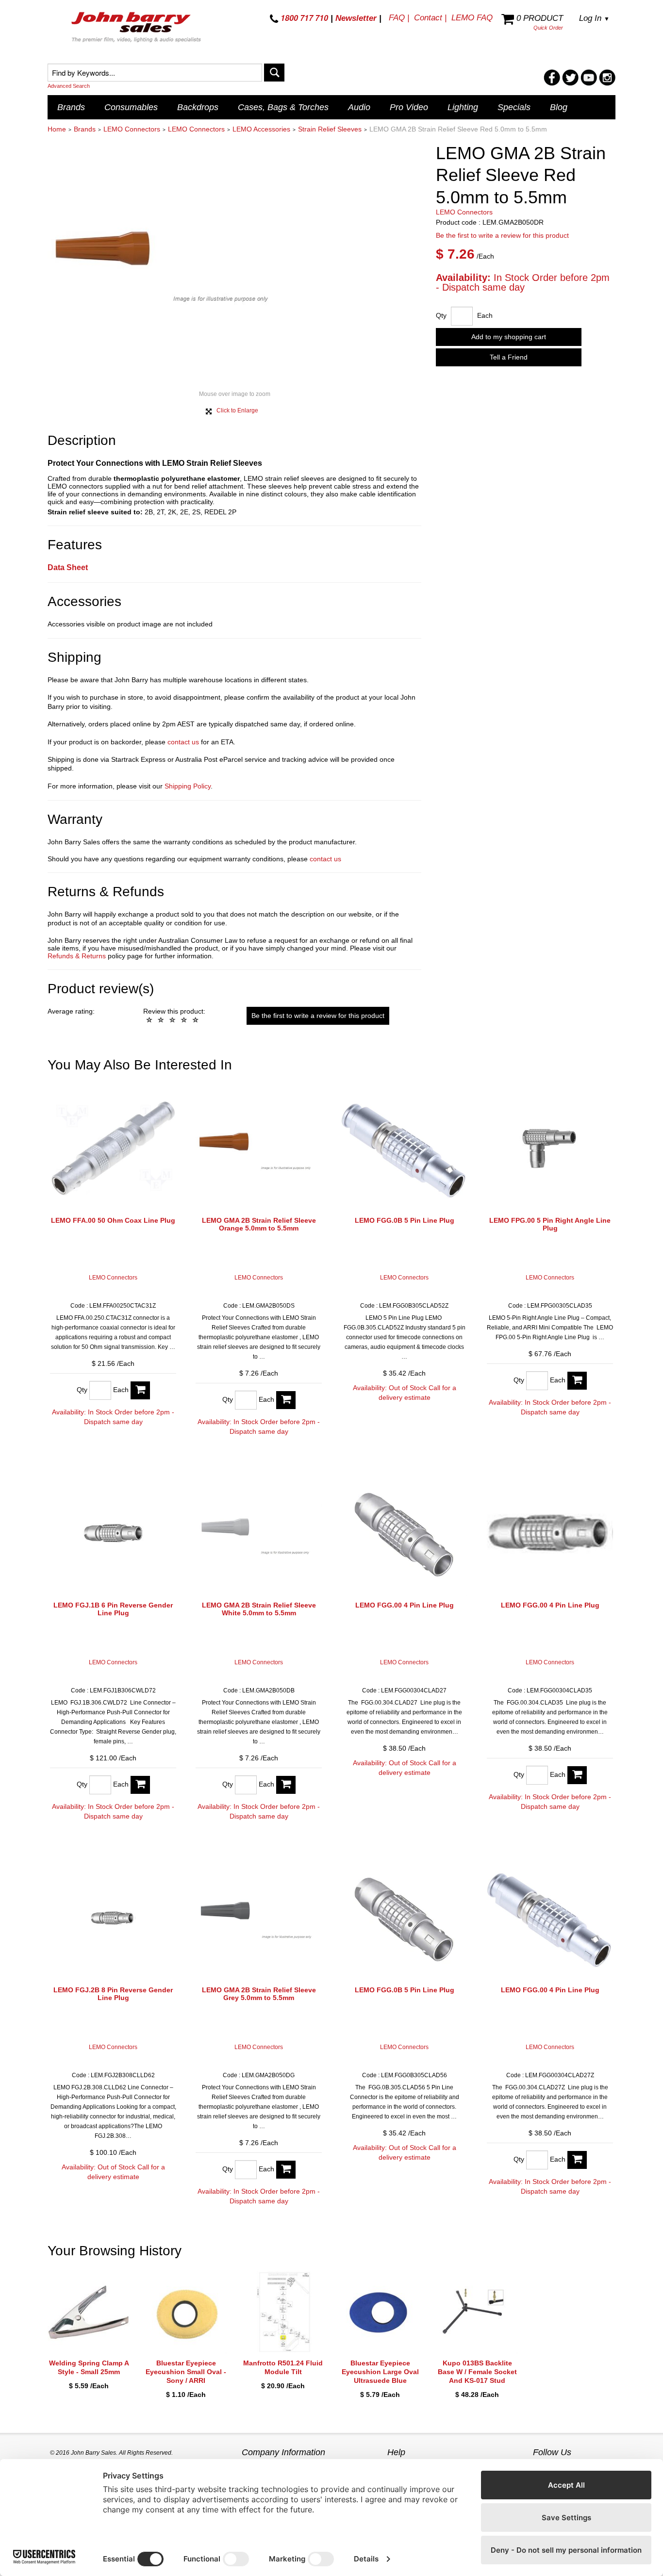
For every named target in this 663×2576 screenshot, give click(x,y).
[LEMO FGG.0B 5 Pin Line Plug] (404, 1149)
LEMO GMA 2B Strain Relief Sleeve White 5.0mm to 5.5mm (259, 1609)
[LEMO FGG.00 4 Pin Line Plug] (404, 1533)
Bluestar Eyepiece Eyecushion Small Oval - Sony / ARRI (186, 2372)
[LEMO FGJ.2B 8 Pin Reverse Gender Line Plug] (113, 1918)
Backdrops (198, 107)
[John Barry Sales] (137, 29)
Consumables (131, 107)
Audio (359, 107)
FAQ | (399, 18)
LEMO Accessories (261, 129)
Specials (514, 107)
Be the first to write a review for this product (502, 236)
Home (57, 129)
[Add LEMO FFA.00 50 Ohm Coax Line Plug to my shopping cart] (140, 1390)
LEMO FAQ (472, 18)
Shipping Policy (188, 786)
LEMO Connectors (132, 129)
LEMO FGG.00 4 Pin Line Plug (405, 1605)
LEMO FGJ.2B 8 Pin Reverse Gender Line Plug (113, 1994)
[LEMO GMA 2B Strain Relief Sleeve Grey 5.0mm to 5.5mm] (259, 1918)
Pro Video (409, 107)
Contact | (430, 18)
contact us (183, 742)
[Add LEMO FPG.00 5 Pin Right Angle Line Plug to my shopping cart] (577, 1381)
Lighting (463, 107)
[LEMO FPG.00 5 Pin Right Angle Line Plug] (550, 1149)
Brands (71, 107)
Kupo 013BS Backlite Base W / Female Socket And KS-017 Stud (477, 2372)
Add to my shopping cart (509, 337)
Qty (441, 315)
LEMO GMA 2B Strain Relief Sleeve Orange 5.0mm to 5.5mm (259, 1224)
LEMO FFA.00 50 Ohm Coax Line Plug (113, 1220)
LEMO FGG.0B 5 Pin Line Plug (405, 1220)
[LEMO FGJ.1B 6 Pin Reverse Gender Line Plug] (113, 1533)
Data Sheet (68, 567)
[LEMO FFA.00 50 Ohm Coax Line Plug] (113, 1149)
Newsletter (356, 18)
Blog (559, 107)
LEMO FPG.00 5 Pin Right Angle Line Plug (550, 1224)
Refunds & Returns (77, 956)
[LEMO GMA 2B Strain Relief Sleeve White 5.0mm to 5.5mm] (259, 1533)
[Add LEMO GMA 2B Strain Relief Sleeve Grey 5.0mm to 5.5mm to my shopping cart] (286, 2170)
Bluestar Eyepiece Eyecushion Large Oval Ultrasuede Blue (380, 2372)
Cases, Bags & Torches (283, 107)
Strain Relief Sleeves (330, 129)
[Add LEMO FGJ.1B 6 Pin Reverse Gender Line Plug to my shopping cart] (140, 1785)
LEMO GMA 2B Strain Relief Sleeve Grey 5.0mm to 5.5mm (259, 1994)
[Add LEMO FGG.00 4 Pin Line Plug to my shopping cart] (577, 1775)
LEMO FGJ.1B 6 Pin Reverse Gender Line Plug (113, 1609)
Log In (594, 18)
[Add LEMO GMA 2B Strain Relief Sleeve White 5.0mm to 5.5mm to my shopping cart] (286, 1785)
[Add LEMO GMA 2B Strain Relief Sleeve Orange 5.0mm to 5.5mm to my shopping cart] (286, 1400)
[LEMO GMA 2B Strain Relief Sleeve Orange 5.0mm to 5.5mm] (259, 1149)
